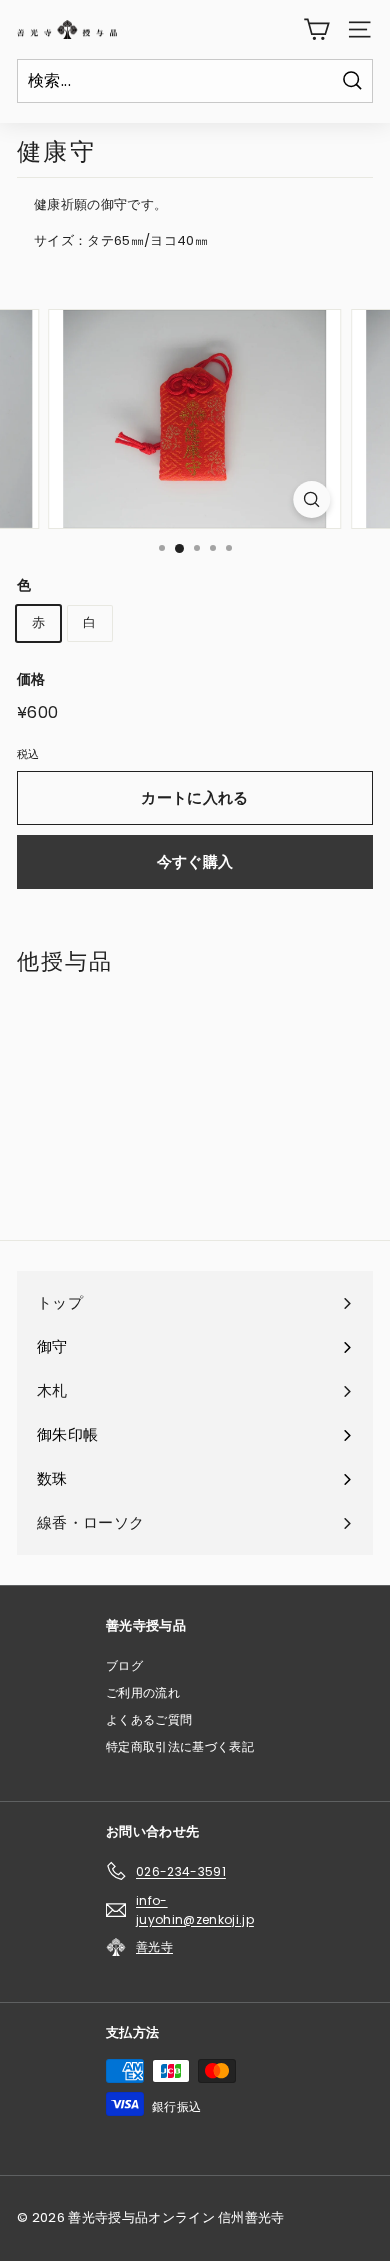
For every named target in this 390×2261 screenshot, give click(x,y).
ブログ (124, 1665)
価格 (31, 679)
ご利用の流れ (143, 1692)
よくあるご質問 (149, 1719)
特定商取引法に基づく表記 (180, 1746)
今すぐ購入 (195, 861)
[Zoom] (311, 499)
